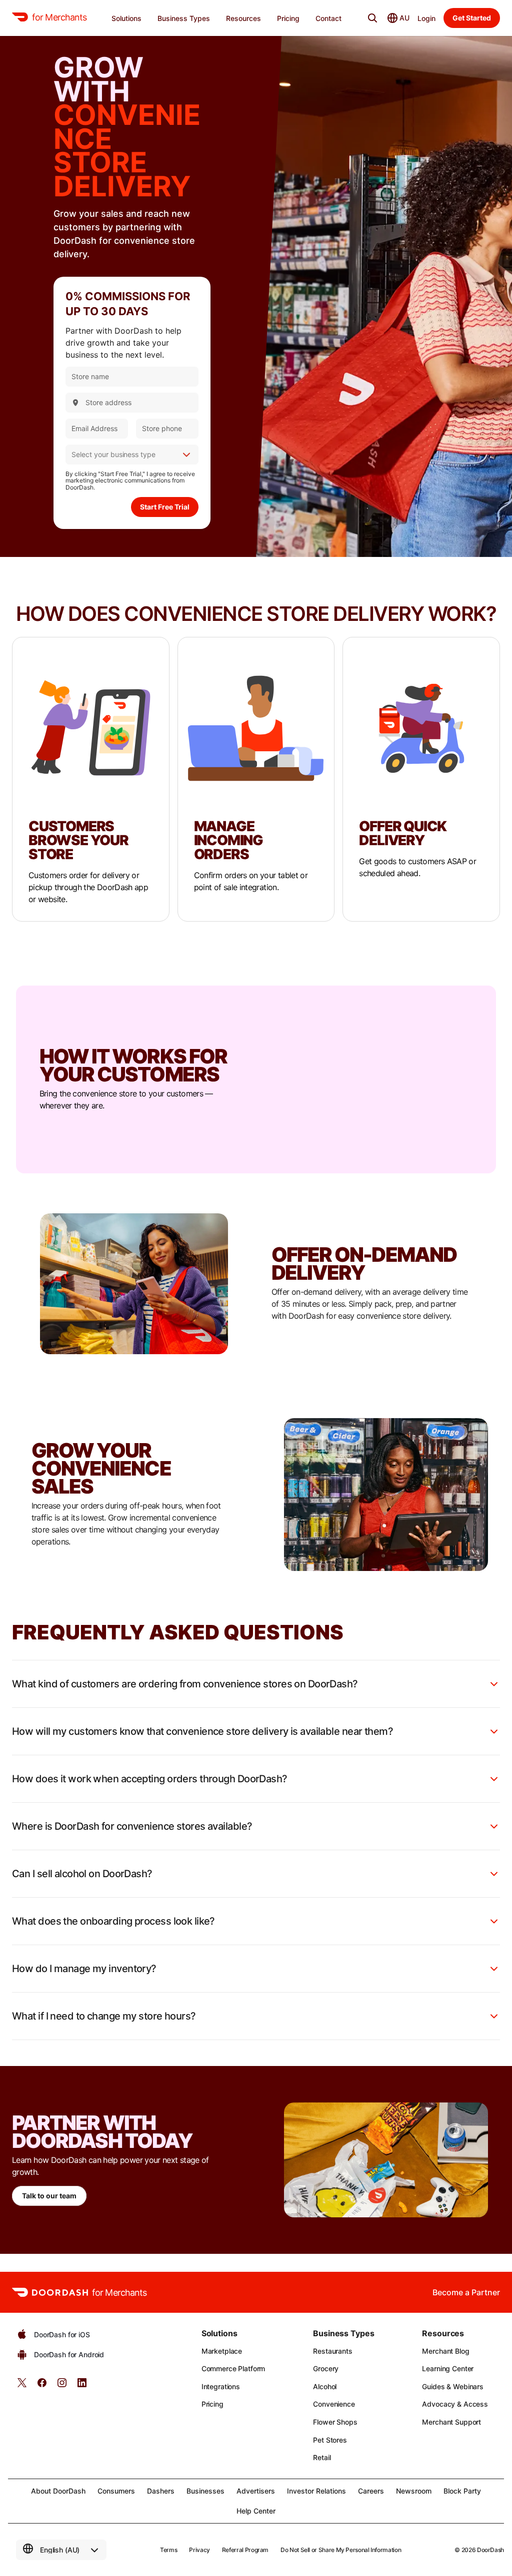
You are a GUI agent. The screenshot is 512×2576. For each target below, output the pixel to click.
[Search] (372, 18)
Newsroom (414, 2491)
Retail (322, 2457)
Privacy (199, 2550)
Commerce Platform (233, 2368)
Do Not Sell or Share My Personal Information (341, 2550)
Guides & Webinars (453, 2386)
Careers (371, 2491)
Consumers (116, 2491)
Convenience (334, 2404)
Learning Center (448, 2368)
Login (426, 18)
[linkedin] (82, 2386)
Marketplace (222, 2351)
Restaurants (332, 2351)
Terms (168, 2550)
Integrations (221, 2386)
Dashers (161, 2491)
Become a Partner (466, 2292)
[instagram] (62, 2386)
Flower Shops (335, 2422)
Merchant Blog (445, 2351)
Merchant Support (451, 2422)
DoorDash (490, 2550)
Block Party (462, 2491)
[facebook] (42, 2386)
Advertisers (256, 2491)
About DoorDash (58, 2491)
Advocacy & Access (455, 2404)
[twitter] (22, 2386)
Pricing (212, 2404)
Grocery (326, 2368)
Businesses (205, 2491)
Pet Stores (330, 2440)
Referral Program (245, 2550)
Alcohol (325, 2386)
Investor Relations (316, 2491)
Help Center (256, 2511)
